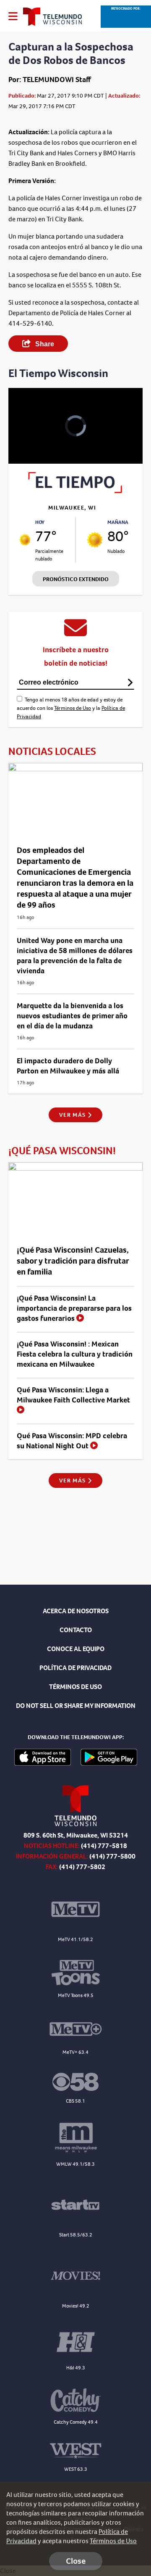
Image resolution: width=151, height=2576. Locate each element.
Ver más (73, 1115)
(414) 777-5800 (112, 1856)
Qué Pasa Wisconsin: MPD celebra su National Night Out (72, 1441)
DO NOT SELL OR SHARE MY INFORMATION (76, 1706)
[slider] (24, 435)
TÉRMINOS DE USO (75, 1687)
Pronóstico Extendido (76, 579)
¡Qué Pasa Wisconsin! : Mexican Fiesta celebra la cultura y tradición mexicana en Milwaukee (75, 1354)
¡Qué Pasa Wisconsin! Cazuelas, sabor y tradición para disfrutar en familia (73, 1261)
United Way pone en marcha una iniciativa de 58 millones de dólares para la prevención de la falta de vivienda (75, 956)
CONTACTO (76, 1630)
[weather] (25, 540)
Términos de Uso (73, 708)
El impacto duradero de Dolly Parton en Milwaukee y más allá (68, 1066)
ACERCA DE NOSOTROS (76, 1611)
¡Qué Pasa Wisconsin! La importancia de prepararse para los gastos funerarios (74, 1308)
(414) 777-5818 (104, 1846)
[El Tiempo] (75, 491)
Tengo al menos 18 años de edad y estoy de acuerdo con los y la (71, 708)
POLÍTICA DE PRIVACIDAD (75, 1668)
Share (44, 344)
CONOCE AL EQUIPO (76, 1649)
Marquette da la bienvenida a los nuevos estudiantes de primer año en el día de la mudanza (72, 1016)
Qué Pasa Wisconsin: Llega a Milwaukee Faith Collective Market (73, 1395)
